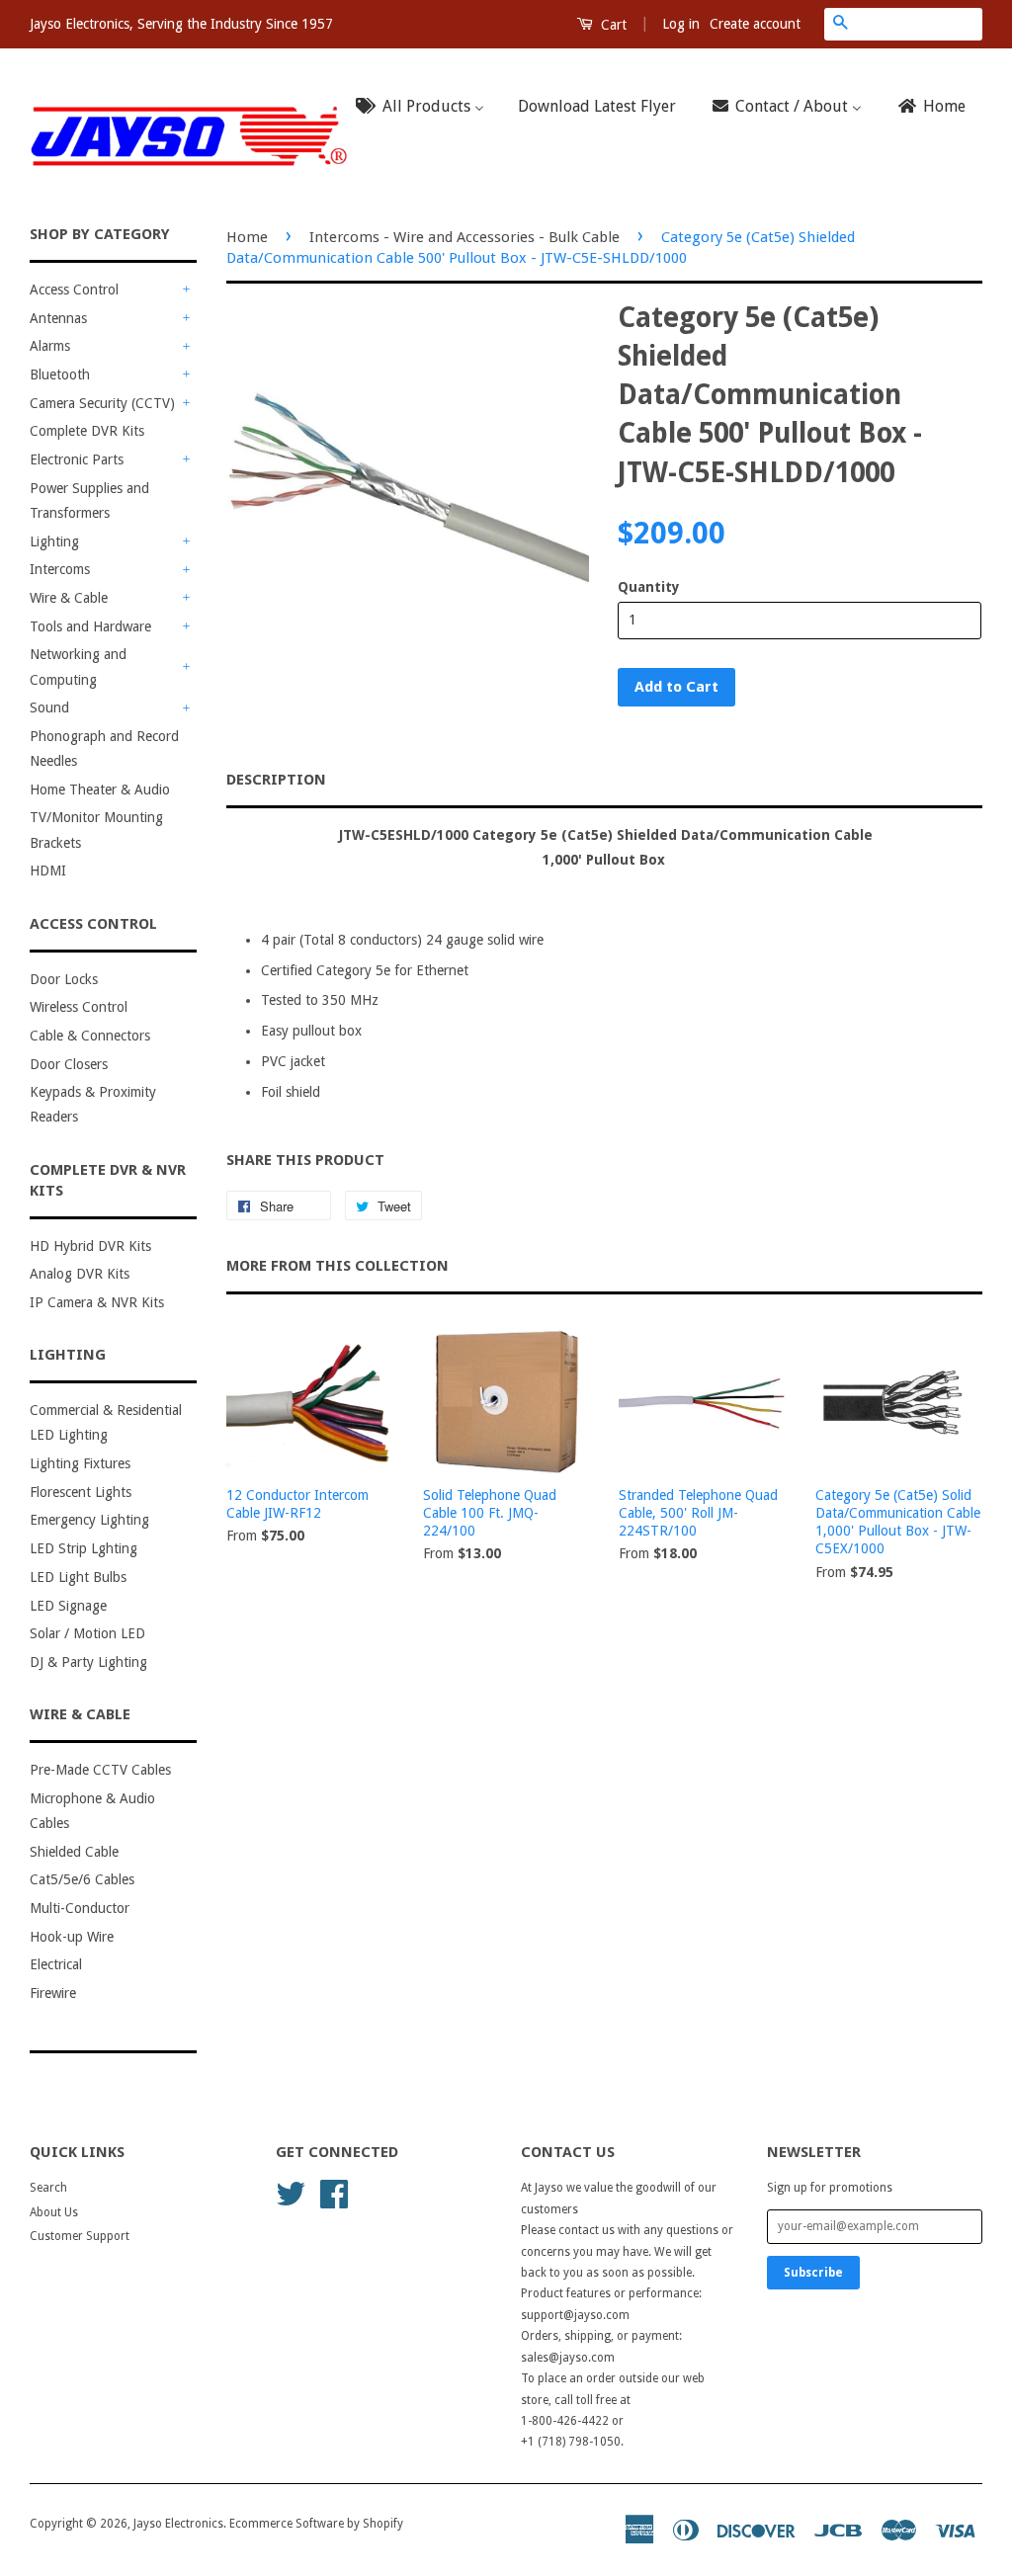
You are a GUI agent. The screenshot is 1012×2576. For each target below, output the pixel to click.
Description (276, 780)
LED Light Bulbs (78, 1577)
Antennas (58, 318)
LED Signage (68, 1606)
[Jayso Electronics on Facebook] (334, 2193)
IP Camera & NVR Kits (97, 1302)
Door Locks (64, 979)
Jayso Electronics (178, 2524)
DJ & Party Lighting (88, 1662)
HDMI (48, 871)
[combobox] (919, 24)
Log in (681, 24)
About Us (54, 2212)
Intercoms (60, 569)
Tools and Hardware (90, 626)
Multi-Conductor (80, 1908)
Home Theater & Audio (100, 789)
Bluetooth (60, 374)
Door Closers (69, 1064)
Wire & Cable (69, 598)
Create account (755, 24)
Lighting (54, 541)
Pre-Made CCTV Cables (100, 1770)
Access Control (74, 290)
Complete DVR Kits (87, 431)
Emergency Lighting (89, 1520)
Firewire (53, 1993)
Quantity (649, 587)
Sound (49, 707)
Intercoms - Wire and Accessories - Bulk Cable (464, 237)
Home (247, 237)
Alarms (50, 346)
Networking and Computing (78, 666)
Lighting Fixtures (80, 1463)
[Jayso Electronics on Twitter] (291, 2193)
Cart (612, 25)
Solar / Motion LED (87, 1633)
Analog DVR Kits (80, 1274)
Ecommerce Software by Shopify (316, 2524)
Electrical (56, 1964)
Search (48, 2188)
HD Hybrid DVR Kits (90, 1246)
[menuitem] (426, 107)
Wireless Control (79, 1007)
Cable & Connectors (90, 1036)
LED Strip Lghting (84, 1548)
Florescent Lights (81, 1492)
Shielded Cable (74, 1852)
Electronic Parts (77, 459)
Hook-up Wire (72, 1937)
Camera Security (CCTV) (102, 403)
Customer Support (80, 2236)
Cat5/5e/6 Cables (82, 1879)
